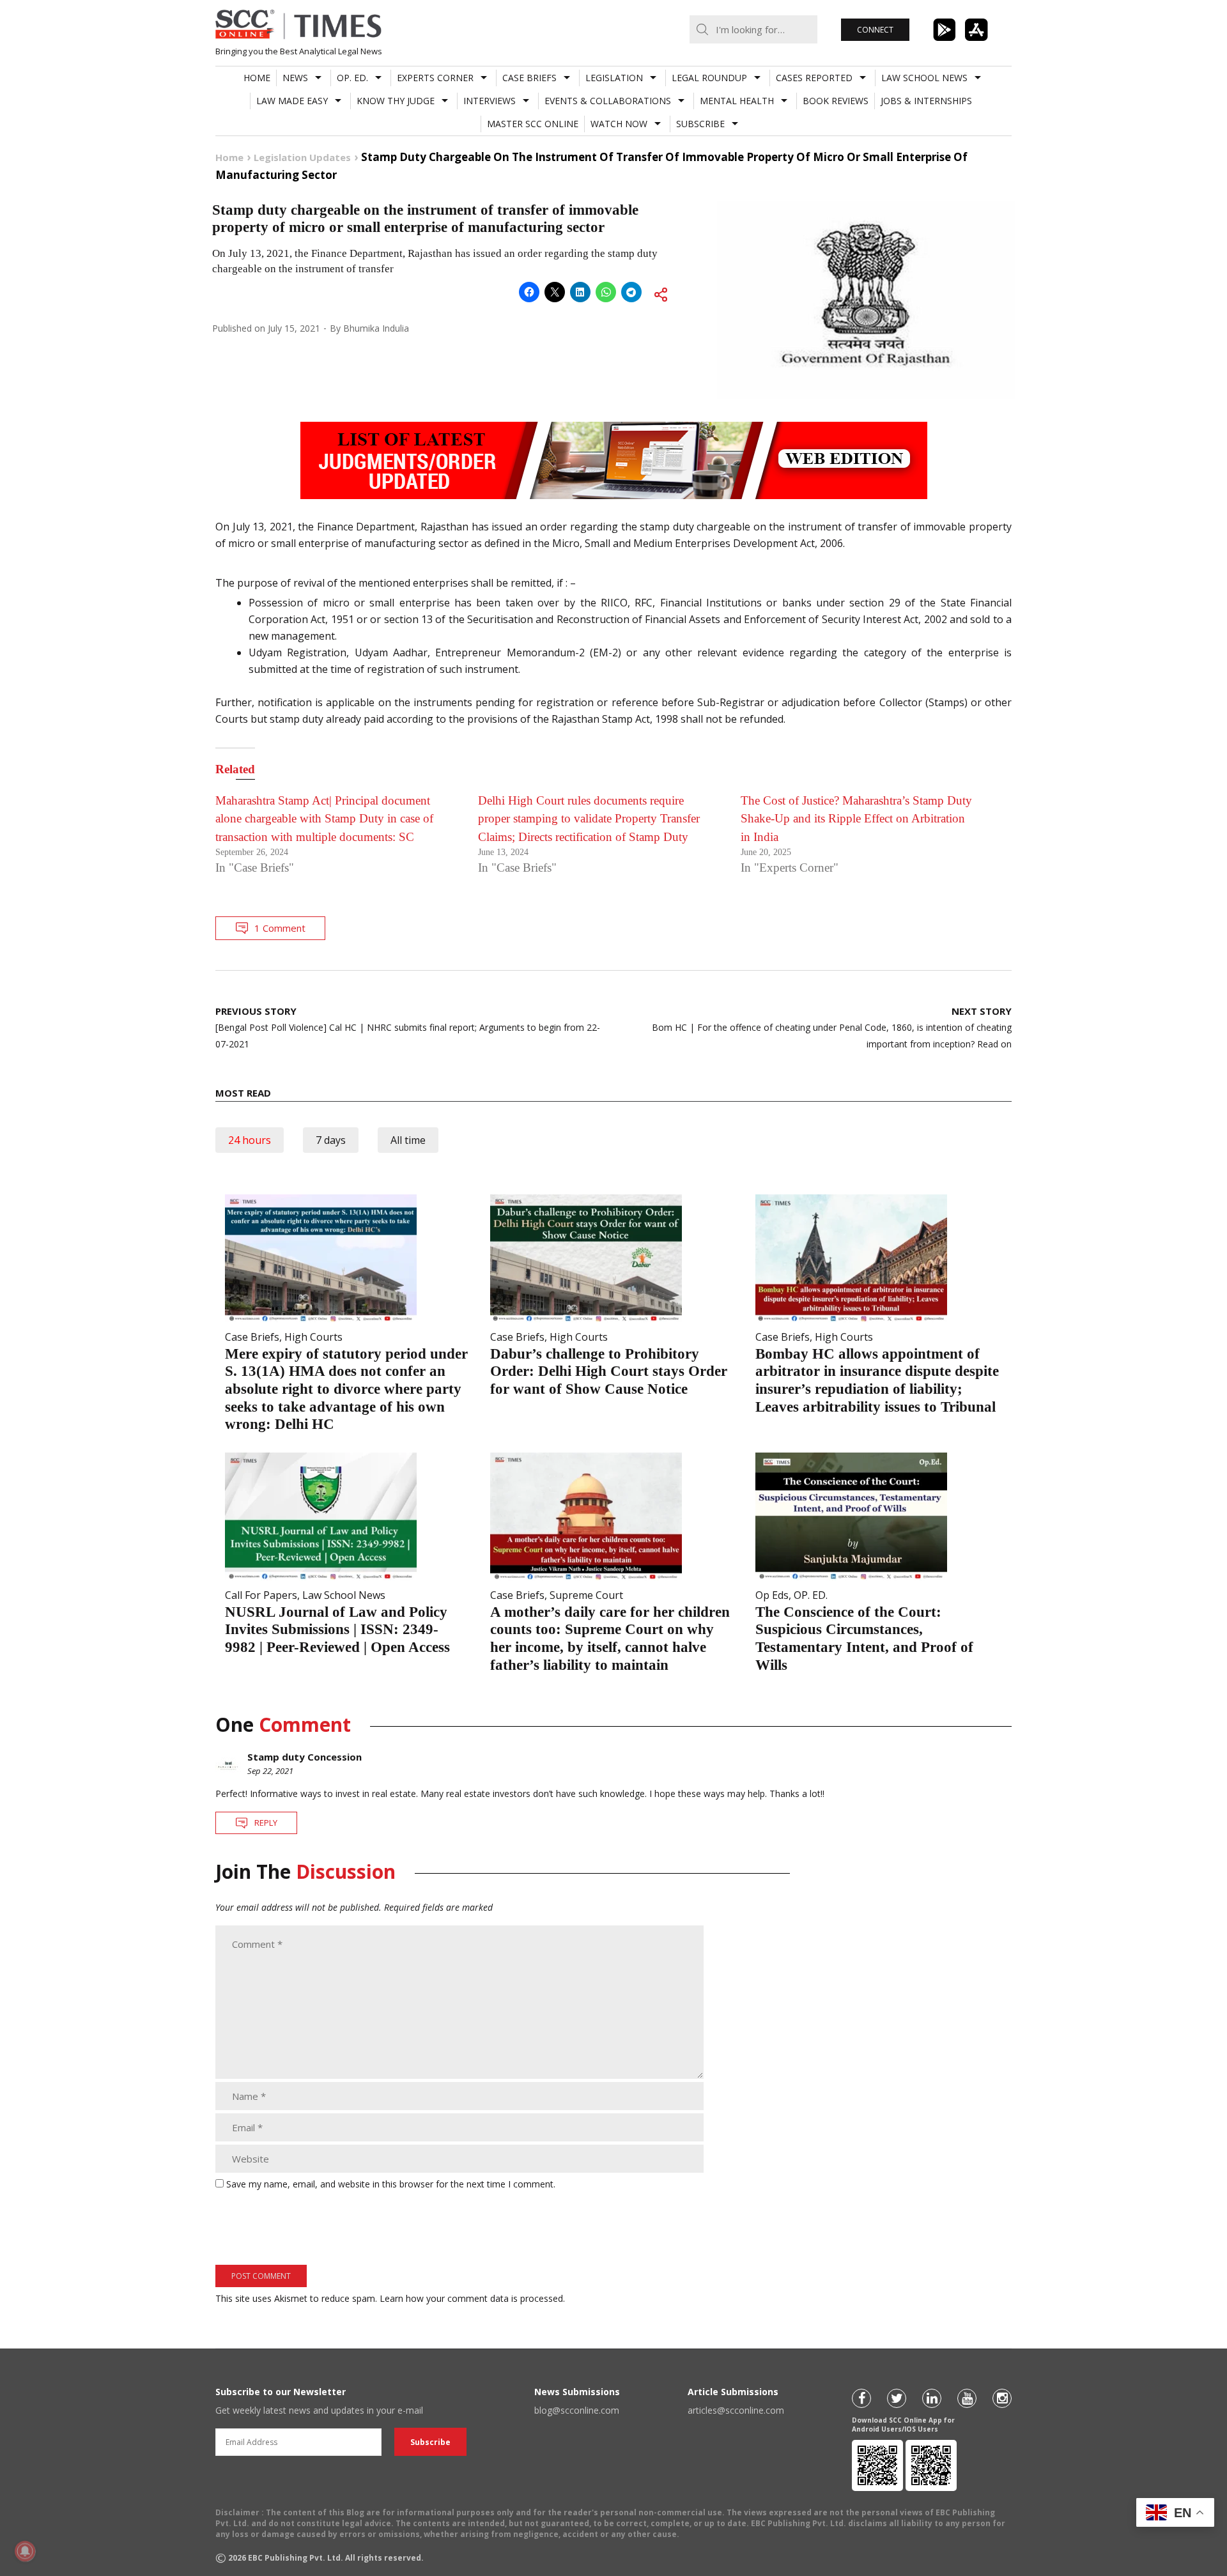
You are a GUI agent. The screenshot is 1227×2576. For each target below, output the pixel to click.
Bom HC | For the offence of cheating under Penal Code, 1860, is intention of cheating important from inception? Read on (832, 1027)
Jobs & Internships (926, 101)
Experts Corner (435, 78)
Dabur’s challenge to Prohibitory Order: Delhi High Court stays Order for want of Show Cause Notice (609, 1371)
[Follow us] (861, 2398)
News (295, 78)
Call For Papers (261, 1595)
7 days (331, 1140)
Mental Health (737, 101)
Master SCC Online (533, 124)
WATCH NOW (619, 124)
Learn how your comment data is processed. (472, 2298)
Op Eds (772, 1595)
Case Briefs (529, 78)
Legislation (614, 78)
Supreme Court (586, 1595)
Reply (266, 1823)
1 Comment (280, 928)
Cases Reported (814, 78)
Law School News (924, 78)
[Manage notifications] (25, 2551)
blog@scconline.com (577, 2410)
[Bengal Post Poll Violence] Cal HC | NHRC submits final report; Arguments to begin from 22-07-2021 (408, 1027)
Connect (875, 30)
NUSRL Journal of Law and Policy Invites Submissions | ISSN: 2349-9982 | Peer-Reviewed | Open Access (337, 1630)
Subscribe (700, 124)
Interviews (490, 101)
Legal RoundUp (709, 78)
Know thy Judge (396, 101)
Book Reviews (836, 101)
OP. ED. (352, 78)
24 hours (250, 1140)
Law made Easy (292, 101)
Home (257, 78)
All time (408, 1140)
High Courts (313, 1337)
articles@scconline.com (736, 2410)
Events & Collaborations (608, 101)
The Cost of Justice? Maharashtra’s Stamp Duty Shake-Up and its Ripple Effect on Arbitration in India (856, 819)
